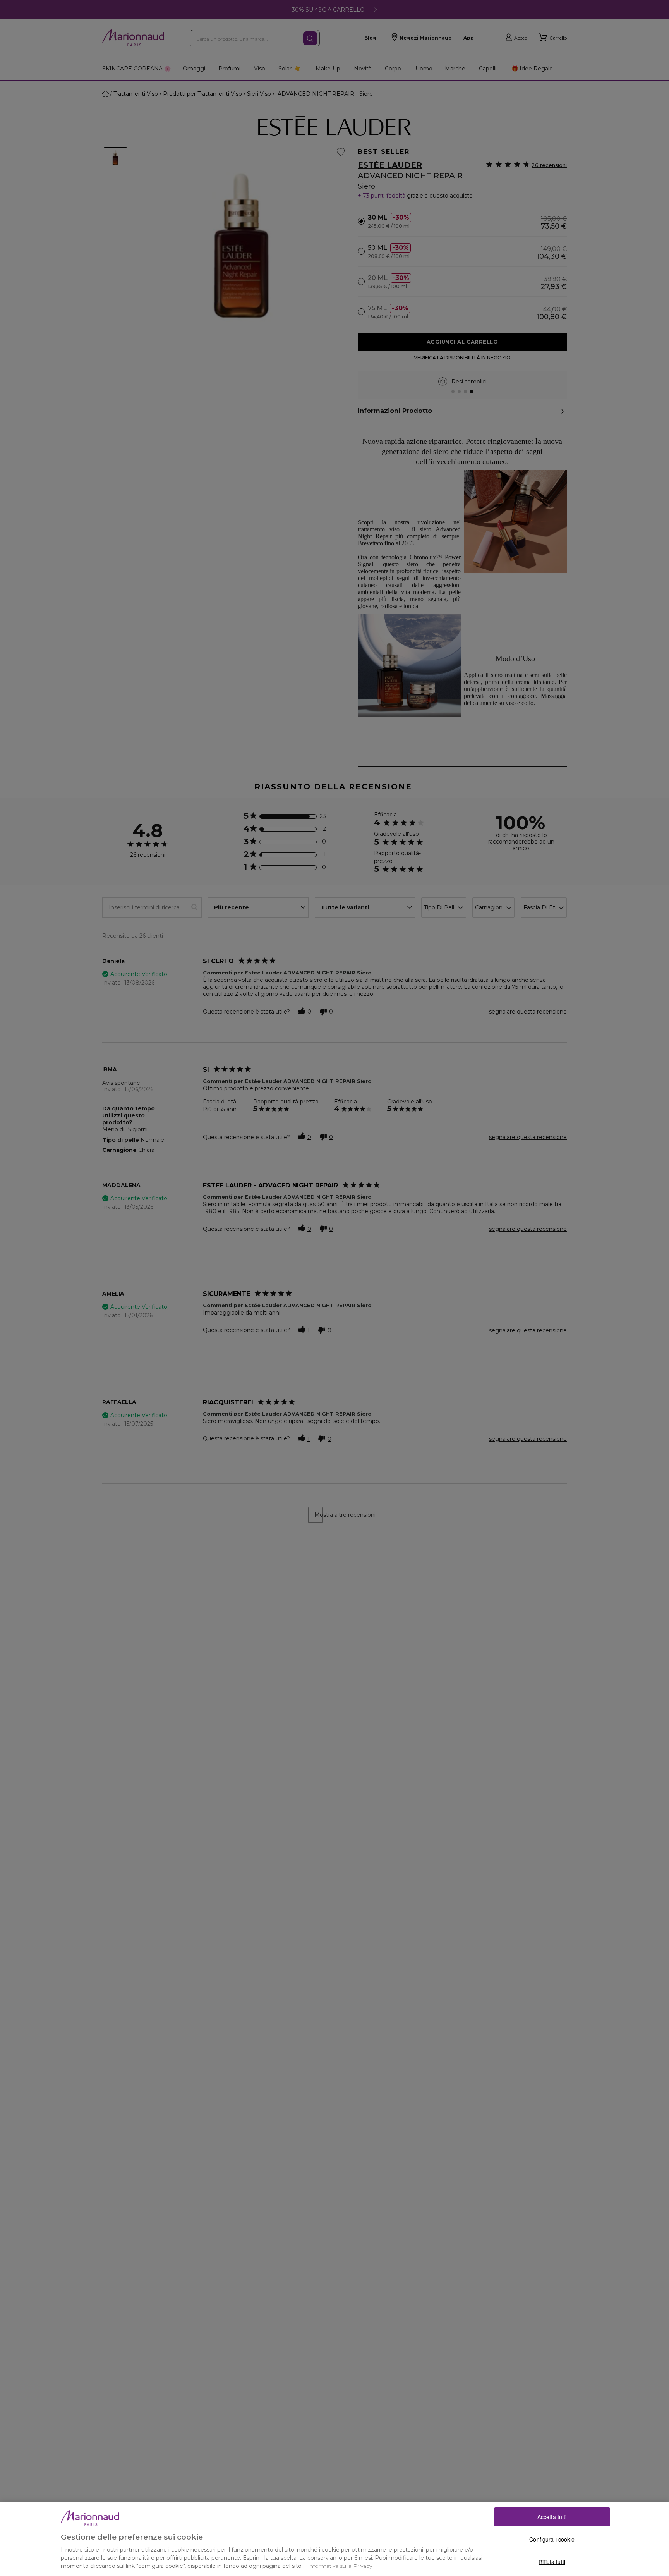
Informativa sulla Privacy (340, 2566)
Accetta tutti (552, 2517)
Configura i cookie (552, 2539)
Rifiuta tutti (552, 2562)
